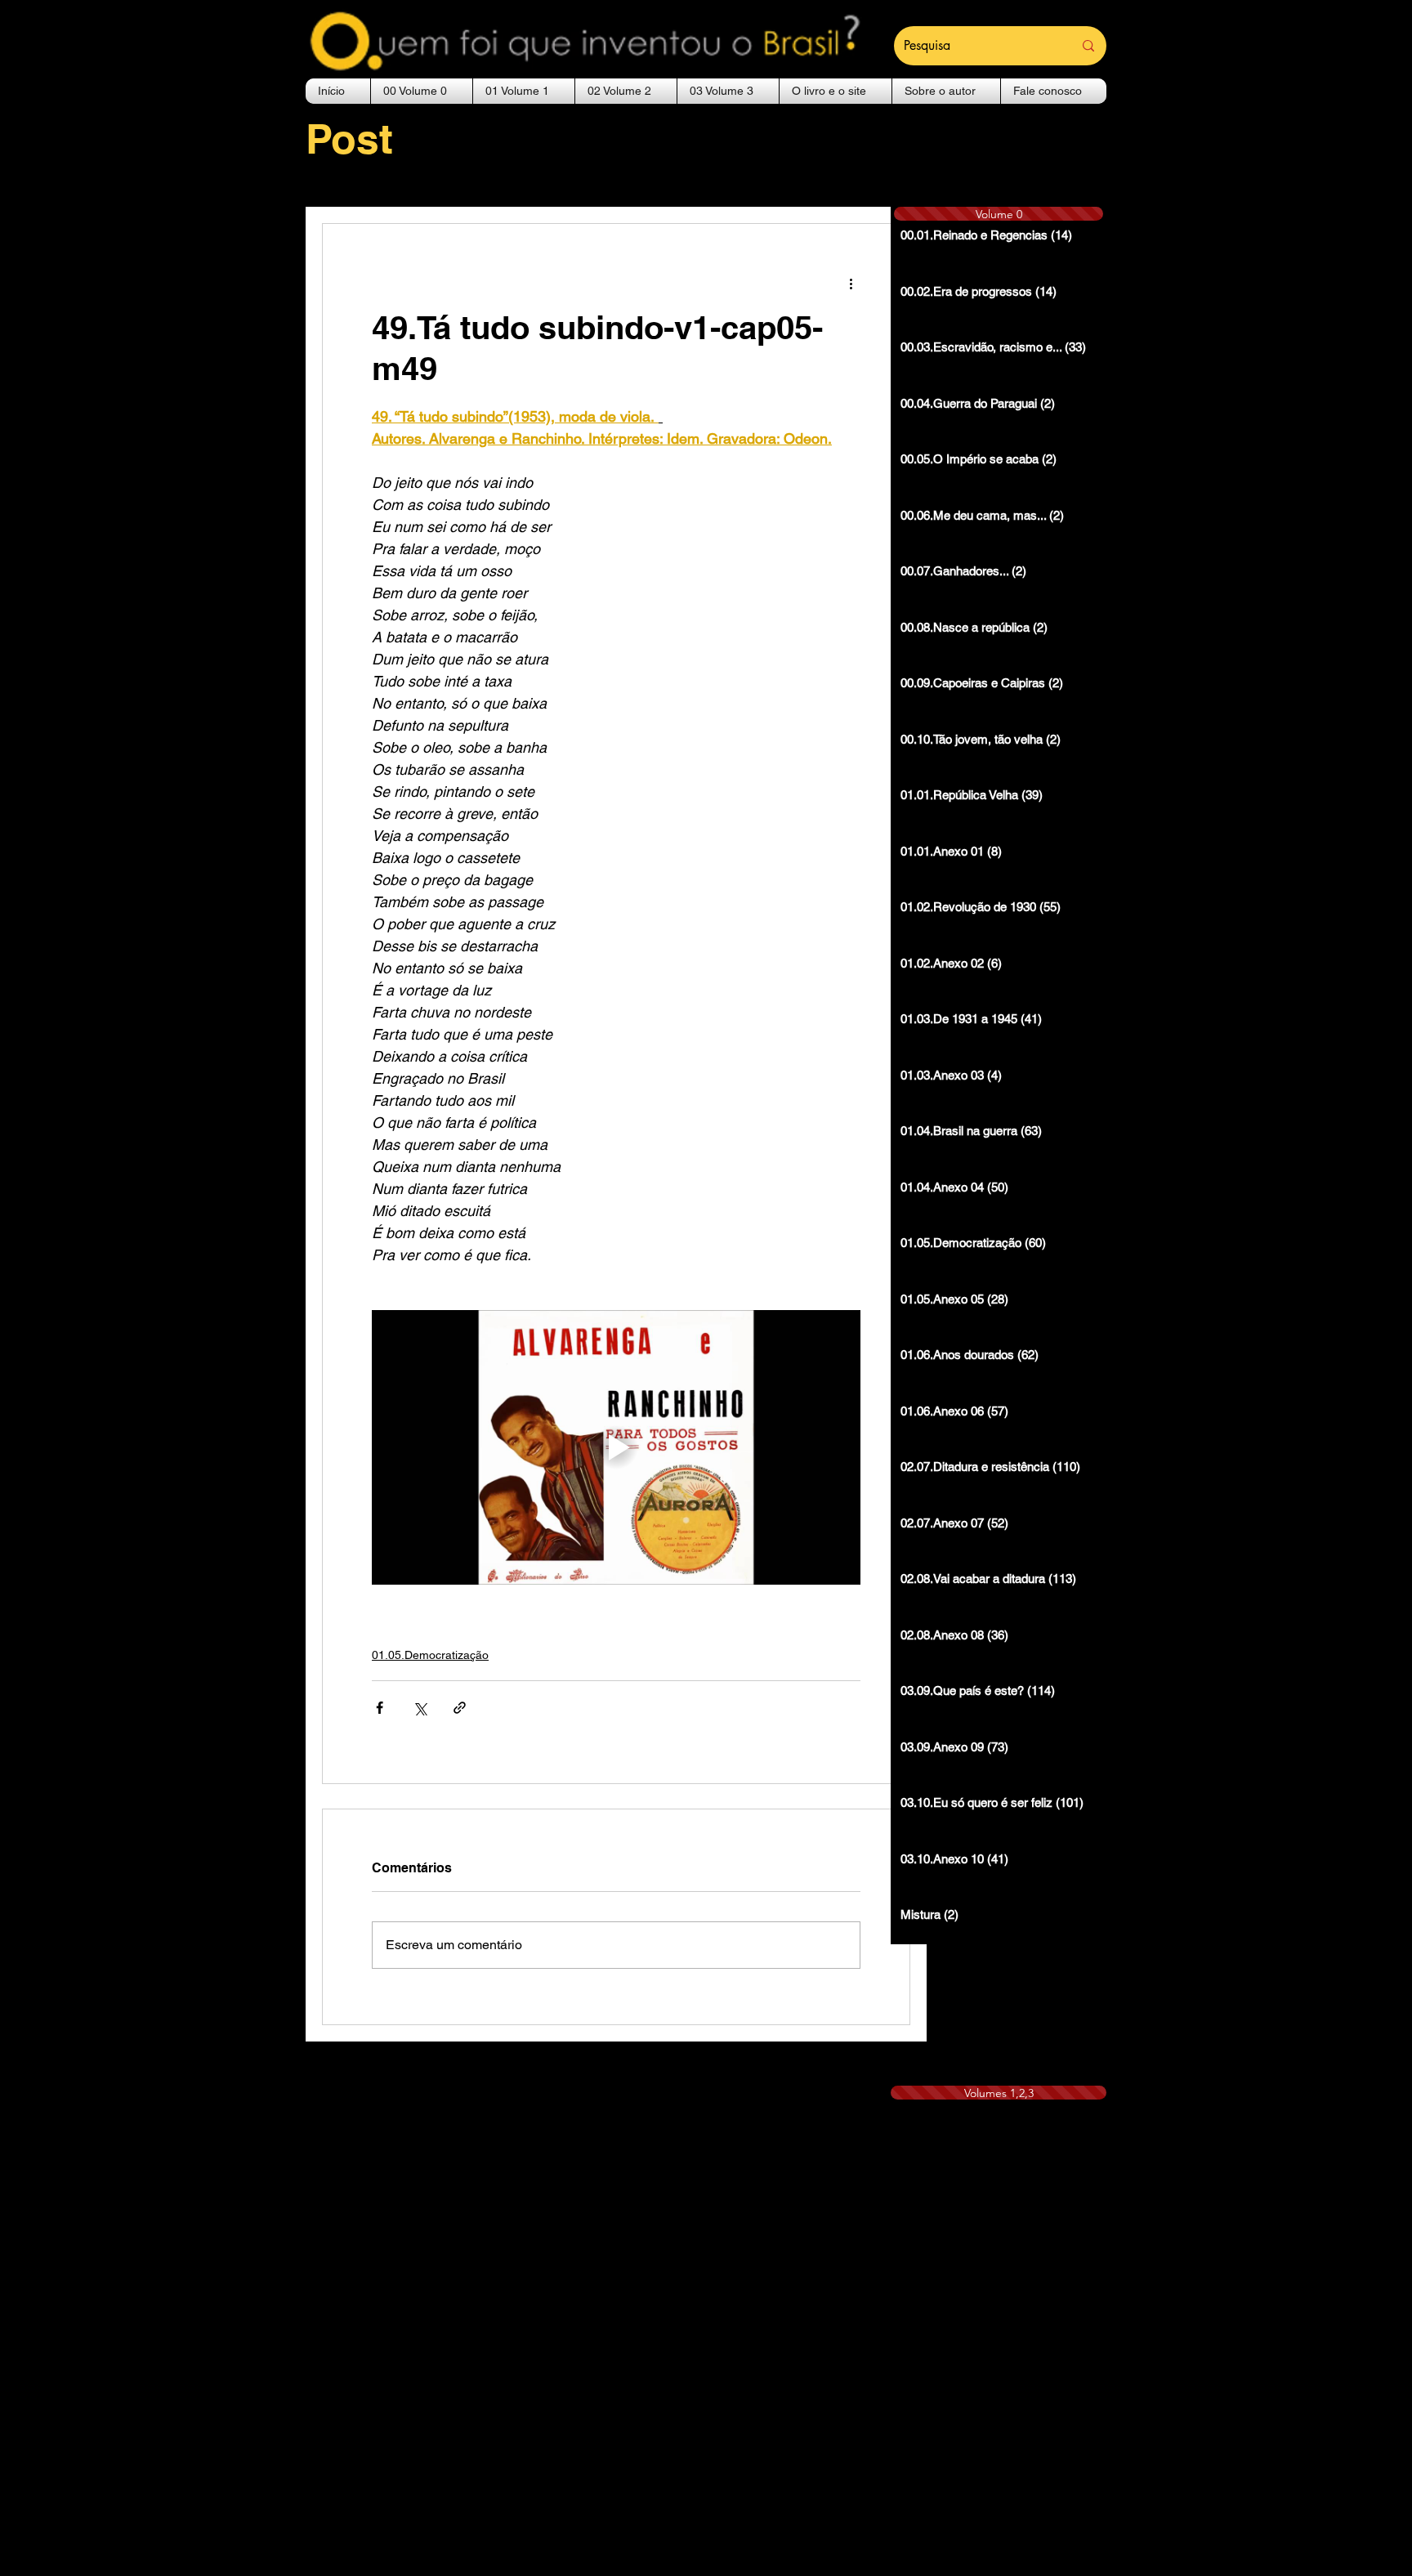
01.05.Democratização (430, 1655)
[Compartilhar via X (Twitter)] (420, 1708)
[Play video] (616, 1447)
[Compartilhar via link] (460, 1708)
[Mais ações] (851, 283)
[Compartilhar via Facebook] (380, 1708)
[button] (422, 91)
